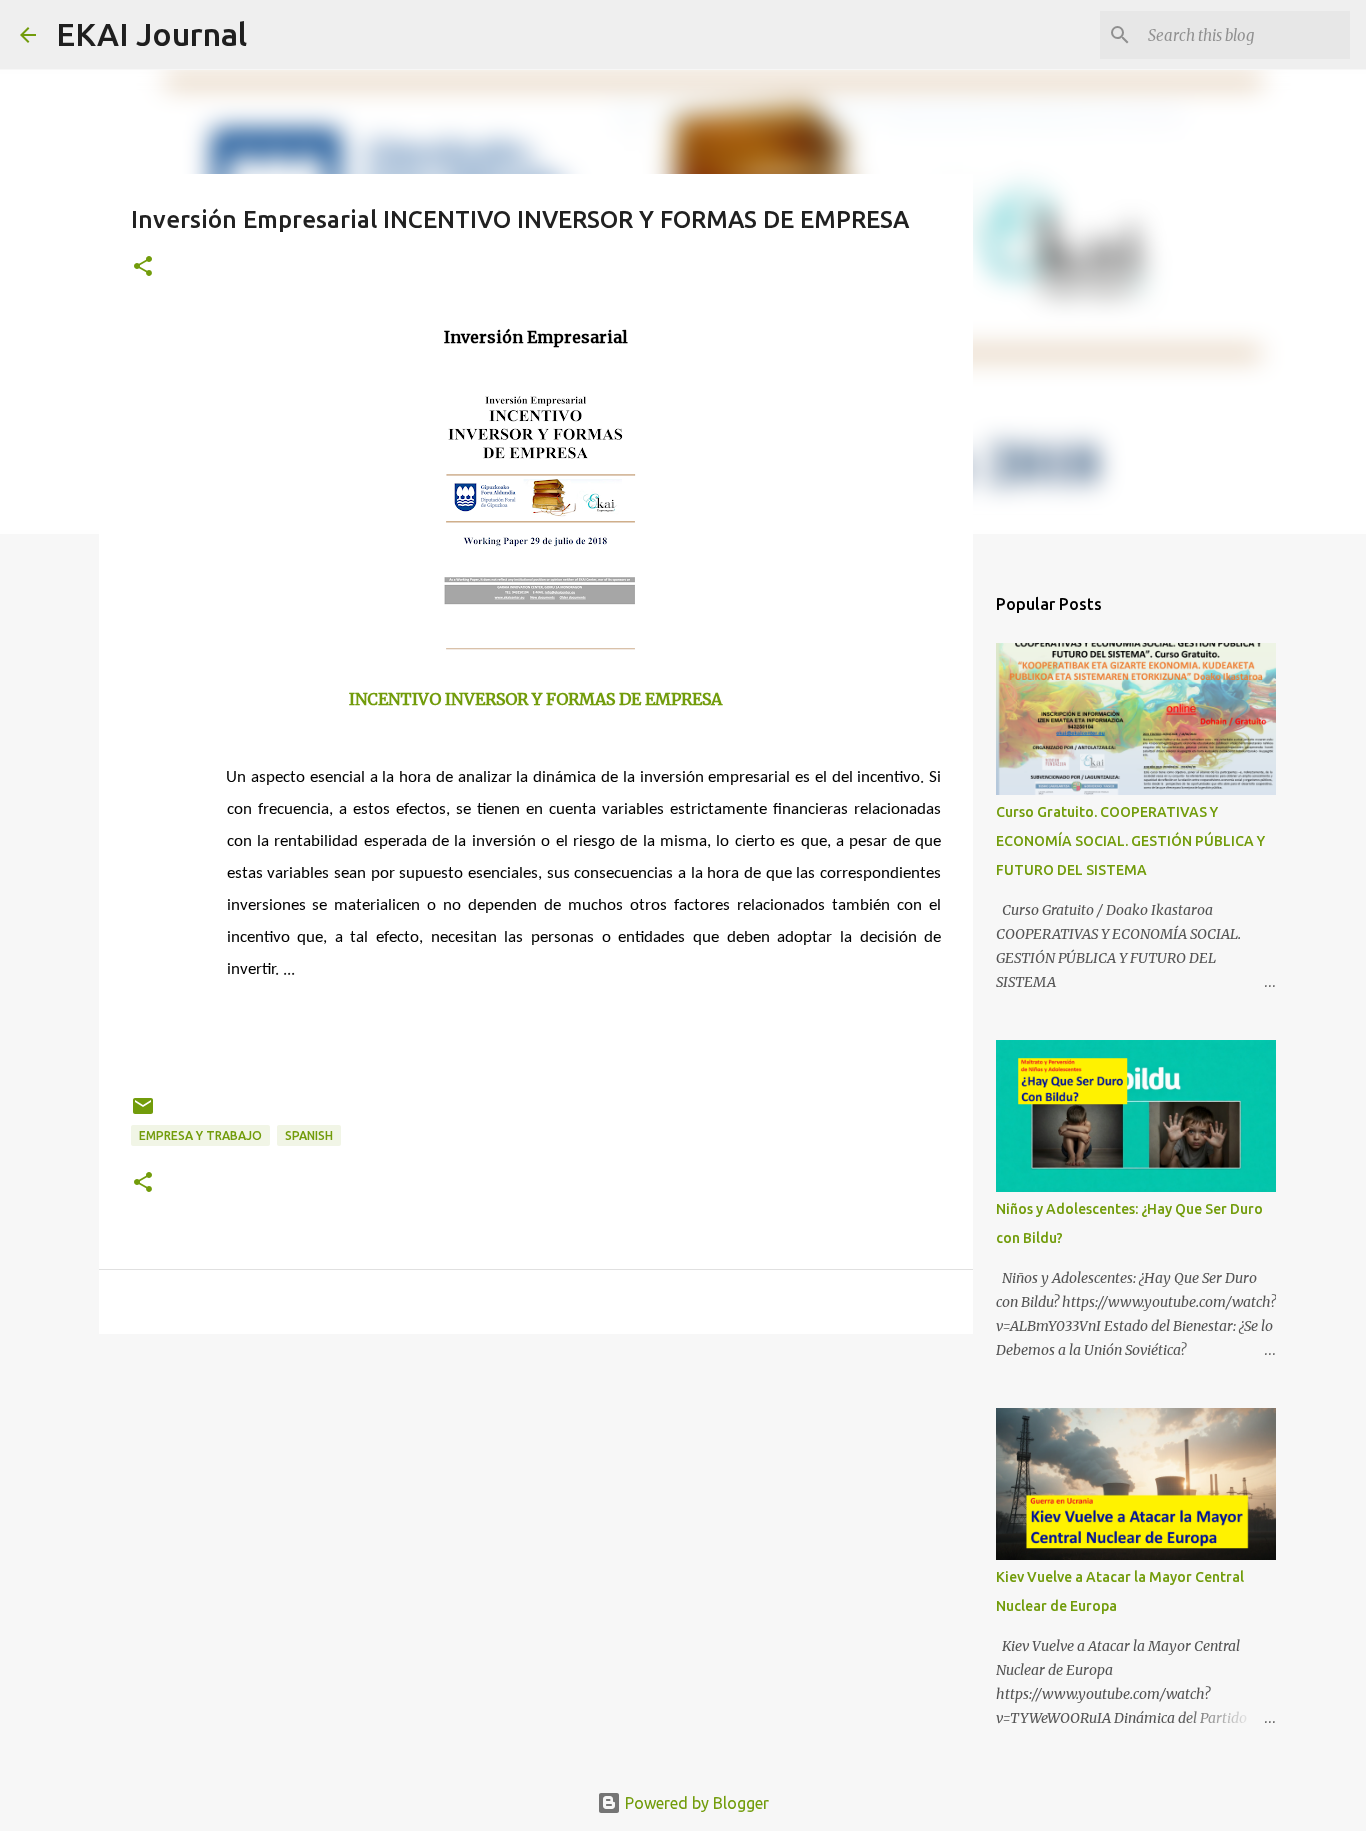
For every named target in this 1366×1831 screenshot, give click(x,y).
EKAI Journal (151, 34)
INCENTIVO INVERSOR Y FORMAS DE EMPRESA (535, 699)
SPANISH (309, 1135)
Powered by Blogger (695, 1803)
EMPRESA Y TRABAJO (200, 1135)
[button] (143, 267)
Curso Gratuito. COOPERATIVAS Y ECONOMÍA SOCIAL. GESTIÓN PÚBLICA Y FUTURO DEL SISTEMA (1130, 841)
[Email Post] (143, 1113)
